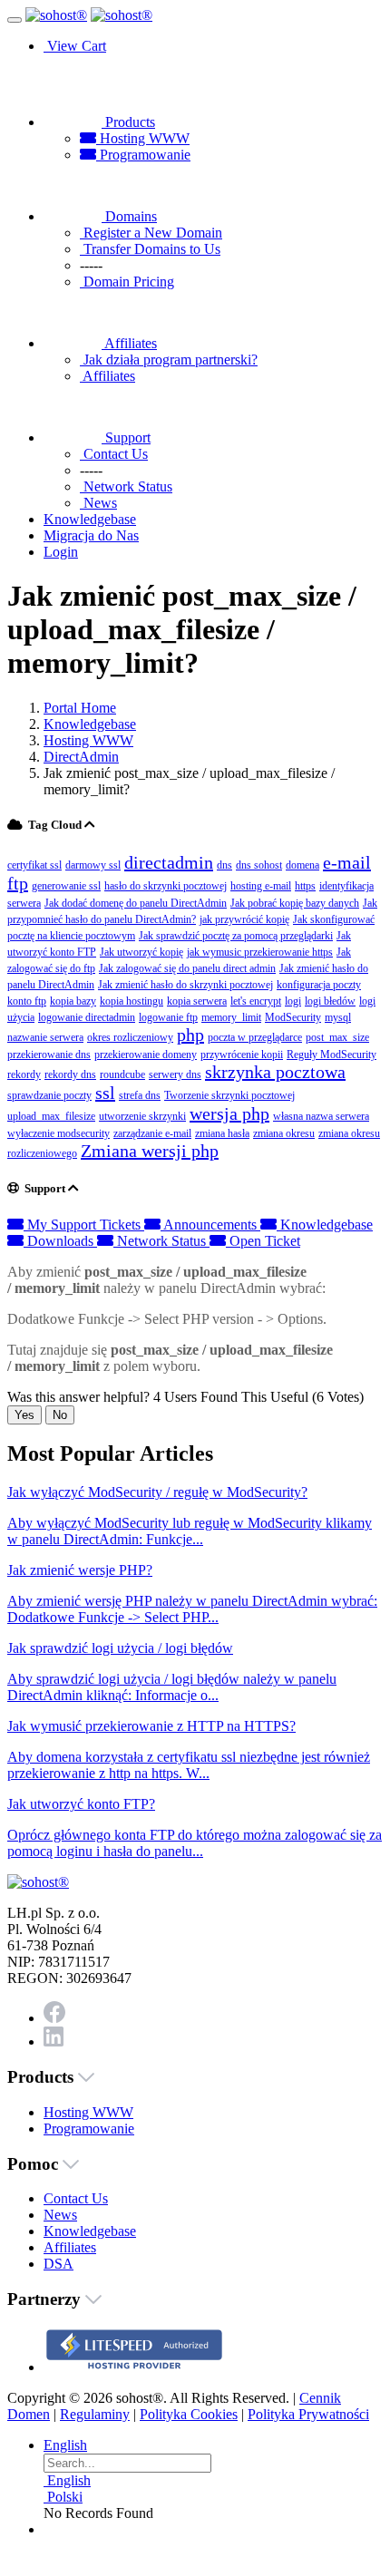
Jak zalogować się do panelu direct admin (187, 968)
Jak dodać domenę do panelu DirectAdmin (136, 903)
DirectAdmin (81, 757)
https (305, 886)
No (60, 1415)
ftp (18, 883)
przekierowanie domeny (146, 1055)
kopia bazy (73, 1001)
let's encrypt (256, 1001)
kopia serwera (197, 1001)
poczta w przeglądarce (255, 1037)
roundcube (122, 1074)
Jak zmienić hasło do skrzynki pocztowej (185, 985)
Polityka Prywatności (308, 2414)
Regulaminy (95, 2414)
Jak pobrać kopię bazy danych (295, 903)
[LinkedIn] (54, 2041)
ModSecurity (293, 1017)
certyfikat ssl (34, 865)
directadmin (169, 862)
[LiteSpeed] (134, 2367)
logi (293, 1001)
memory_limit (231, 1017)
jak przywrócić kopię (244, 919)
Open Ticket (263, 1241)
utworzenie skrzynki (142, 1116)
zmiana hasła (222, 1133)
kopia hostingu (132, 1001)
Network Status (161, 1241)
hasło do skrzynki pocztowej (166, 886)
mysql (338, 1017)
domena (302, 865)
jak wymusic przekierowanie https (260, 952)
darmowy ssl (93, 865)
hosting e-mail (261, 886)
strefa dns (140, 1095)
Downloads (60, 1241)
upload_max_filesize (51, 1116)
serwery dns (175, 1074)
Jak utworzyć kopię (141, 952)
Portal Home (80, 708)
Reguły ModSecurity (331, 1055)
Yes (24, 1415)
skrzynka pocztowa (275, 1072)
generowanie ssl (66, 886)
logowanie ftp (168, 1017)
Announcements (210, 1225)
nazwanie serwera (45, 1037)
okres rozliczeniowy (130, 1037)
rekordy (24, 1074)
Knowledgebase (90, 724)
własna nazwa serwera (321, 1116)
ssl (105, 1093)
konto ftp (27, 1001)
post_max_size (337, 1037)
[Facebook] (54, 2018)
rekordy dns (70, 1074)
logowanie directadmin (87, 1017)
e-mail (347, 862)
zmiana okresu (284, 1133)
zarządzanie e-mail (152, 1133)
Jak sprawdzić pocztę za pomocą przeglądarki (236, 936)
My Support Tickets (84, 1225)
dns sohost (259, 865)
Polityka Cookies (189, 2414)
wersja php (229, 1113)
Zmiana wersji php (150, 1151)
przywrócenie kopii (242, 1055)
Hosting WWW (143, 138)
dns (224, 865)
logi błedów (330, 1001)
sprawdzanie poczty (49, 1095)
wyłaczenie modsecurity (58, 1133)
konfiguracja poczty (319, 985)
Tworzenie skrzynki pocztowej (229, 1095)
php (190, 1035)
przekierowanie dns (49, 1055)
